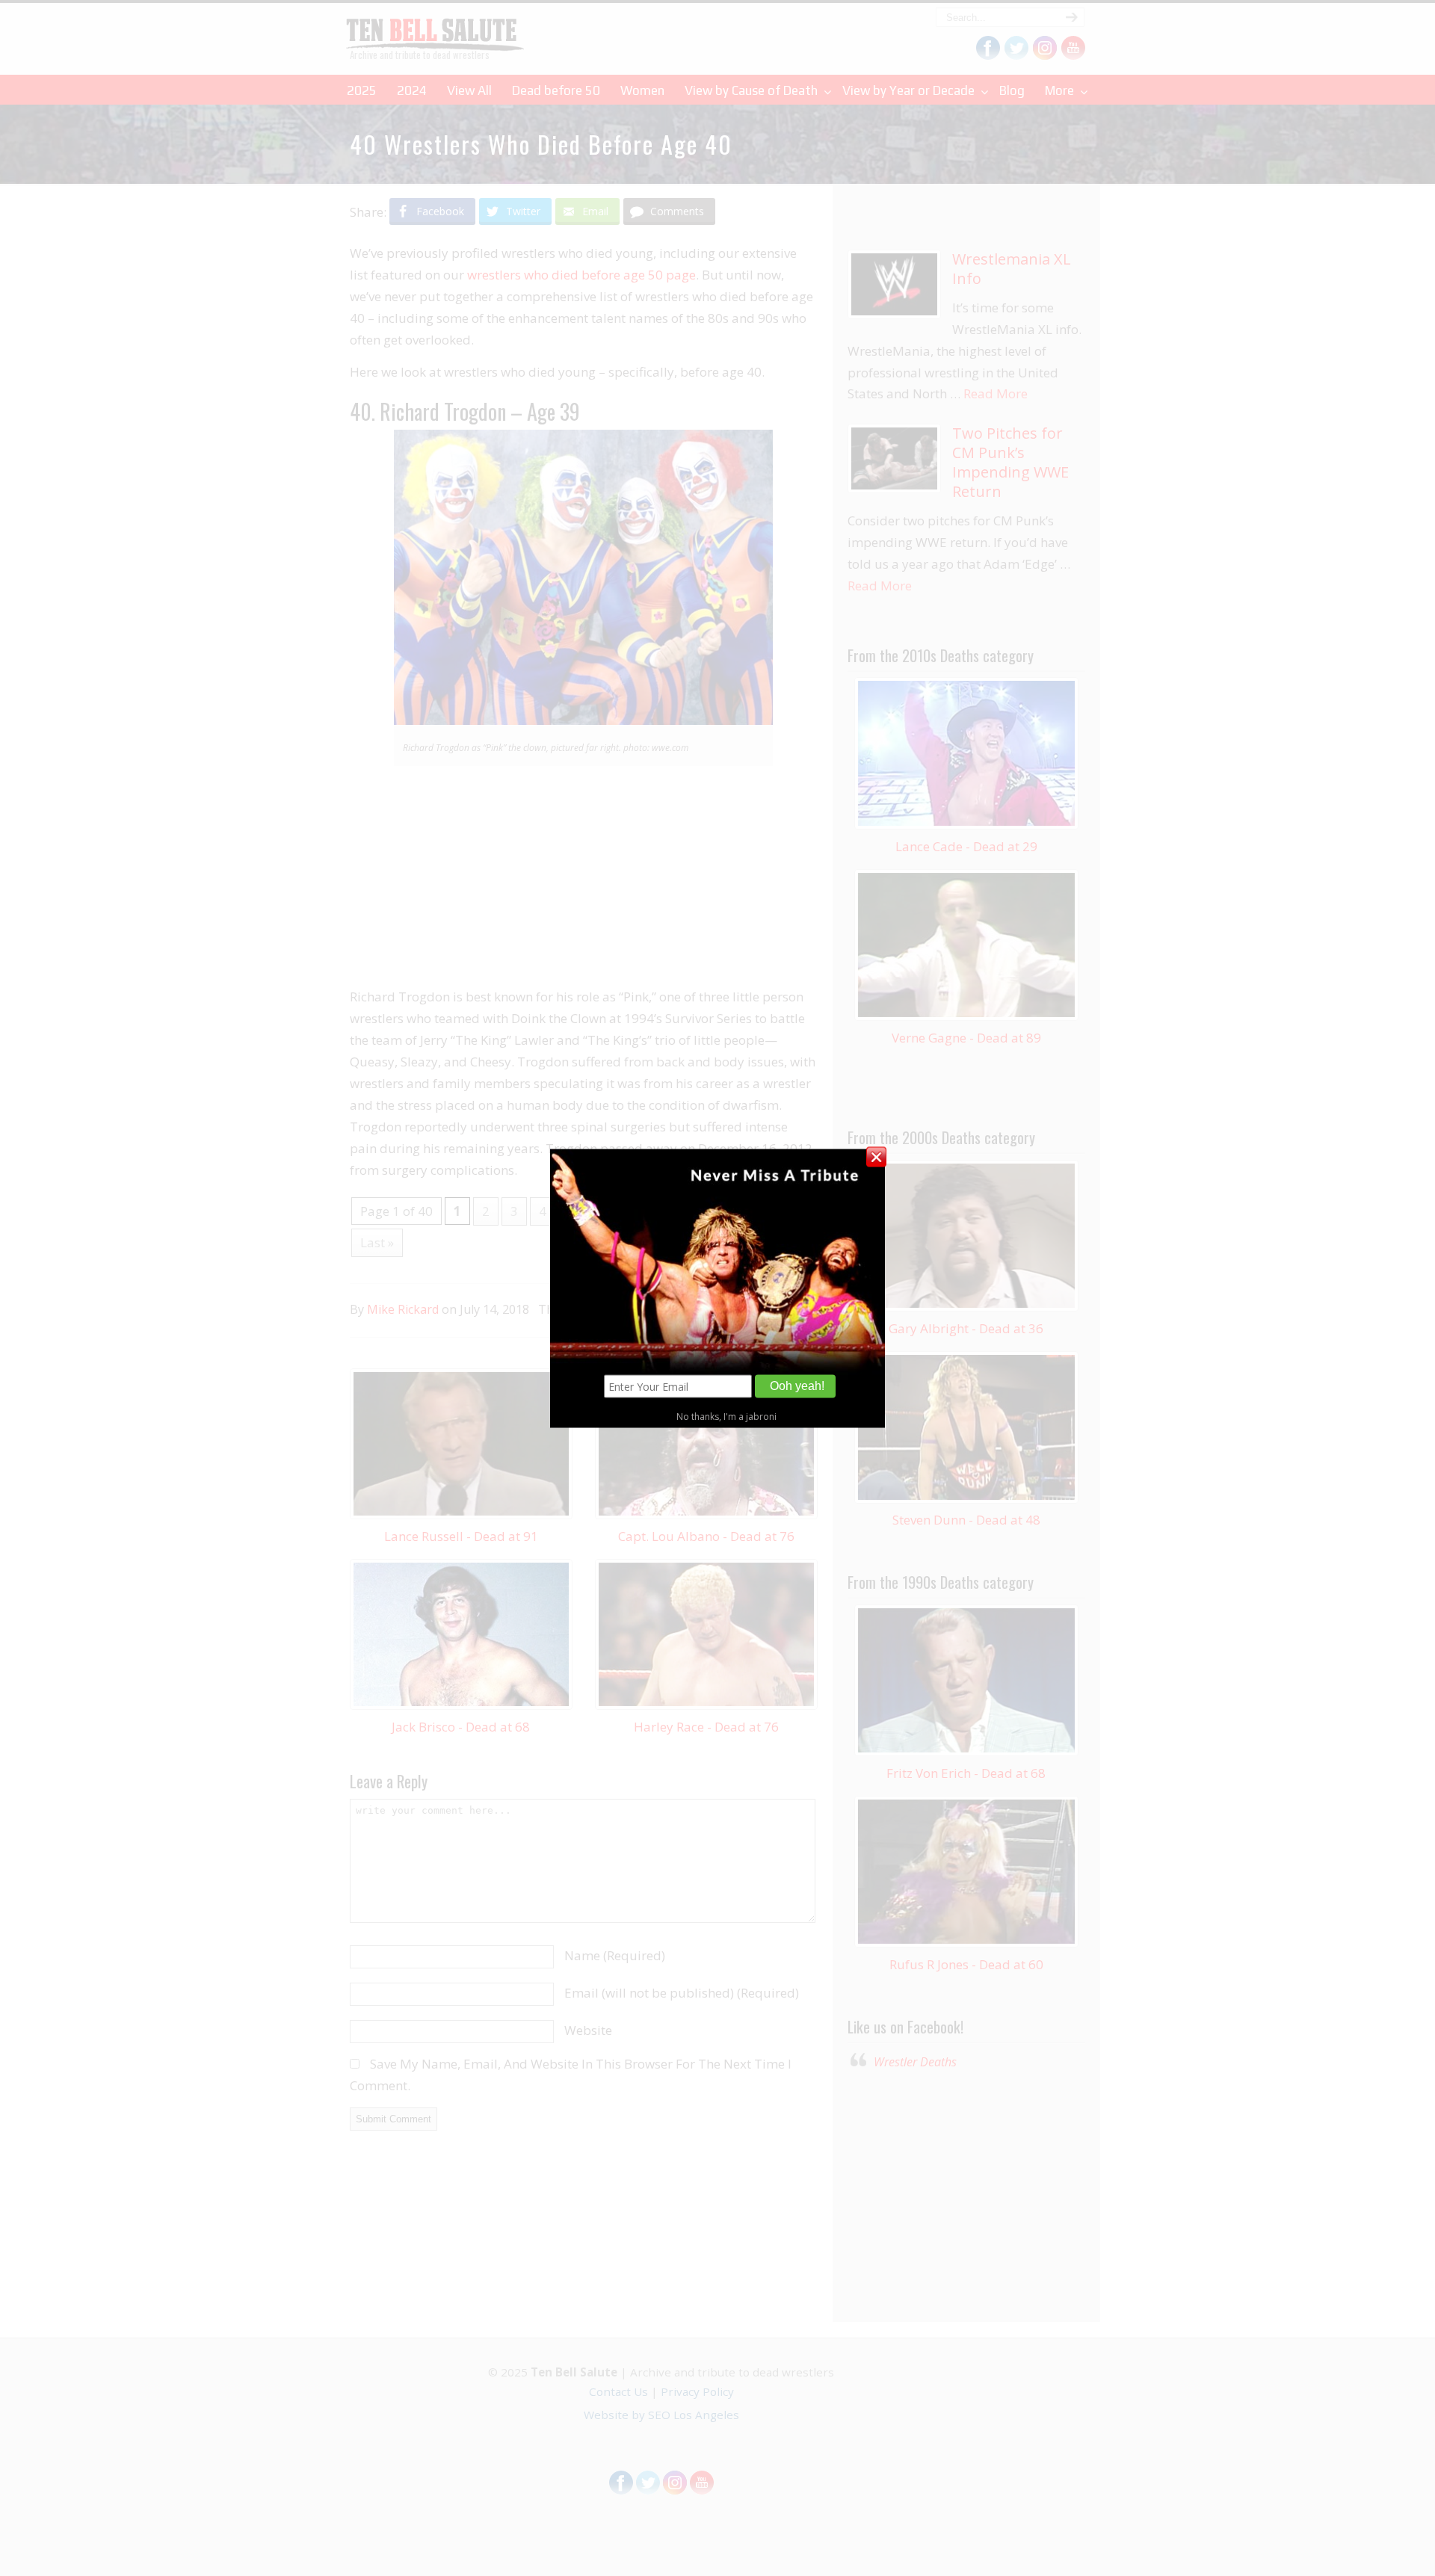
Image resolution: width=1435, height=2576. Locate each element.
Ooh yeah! (797, 1386)
